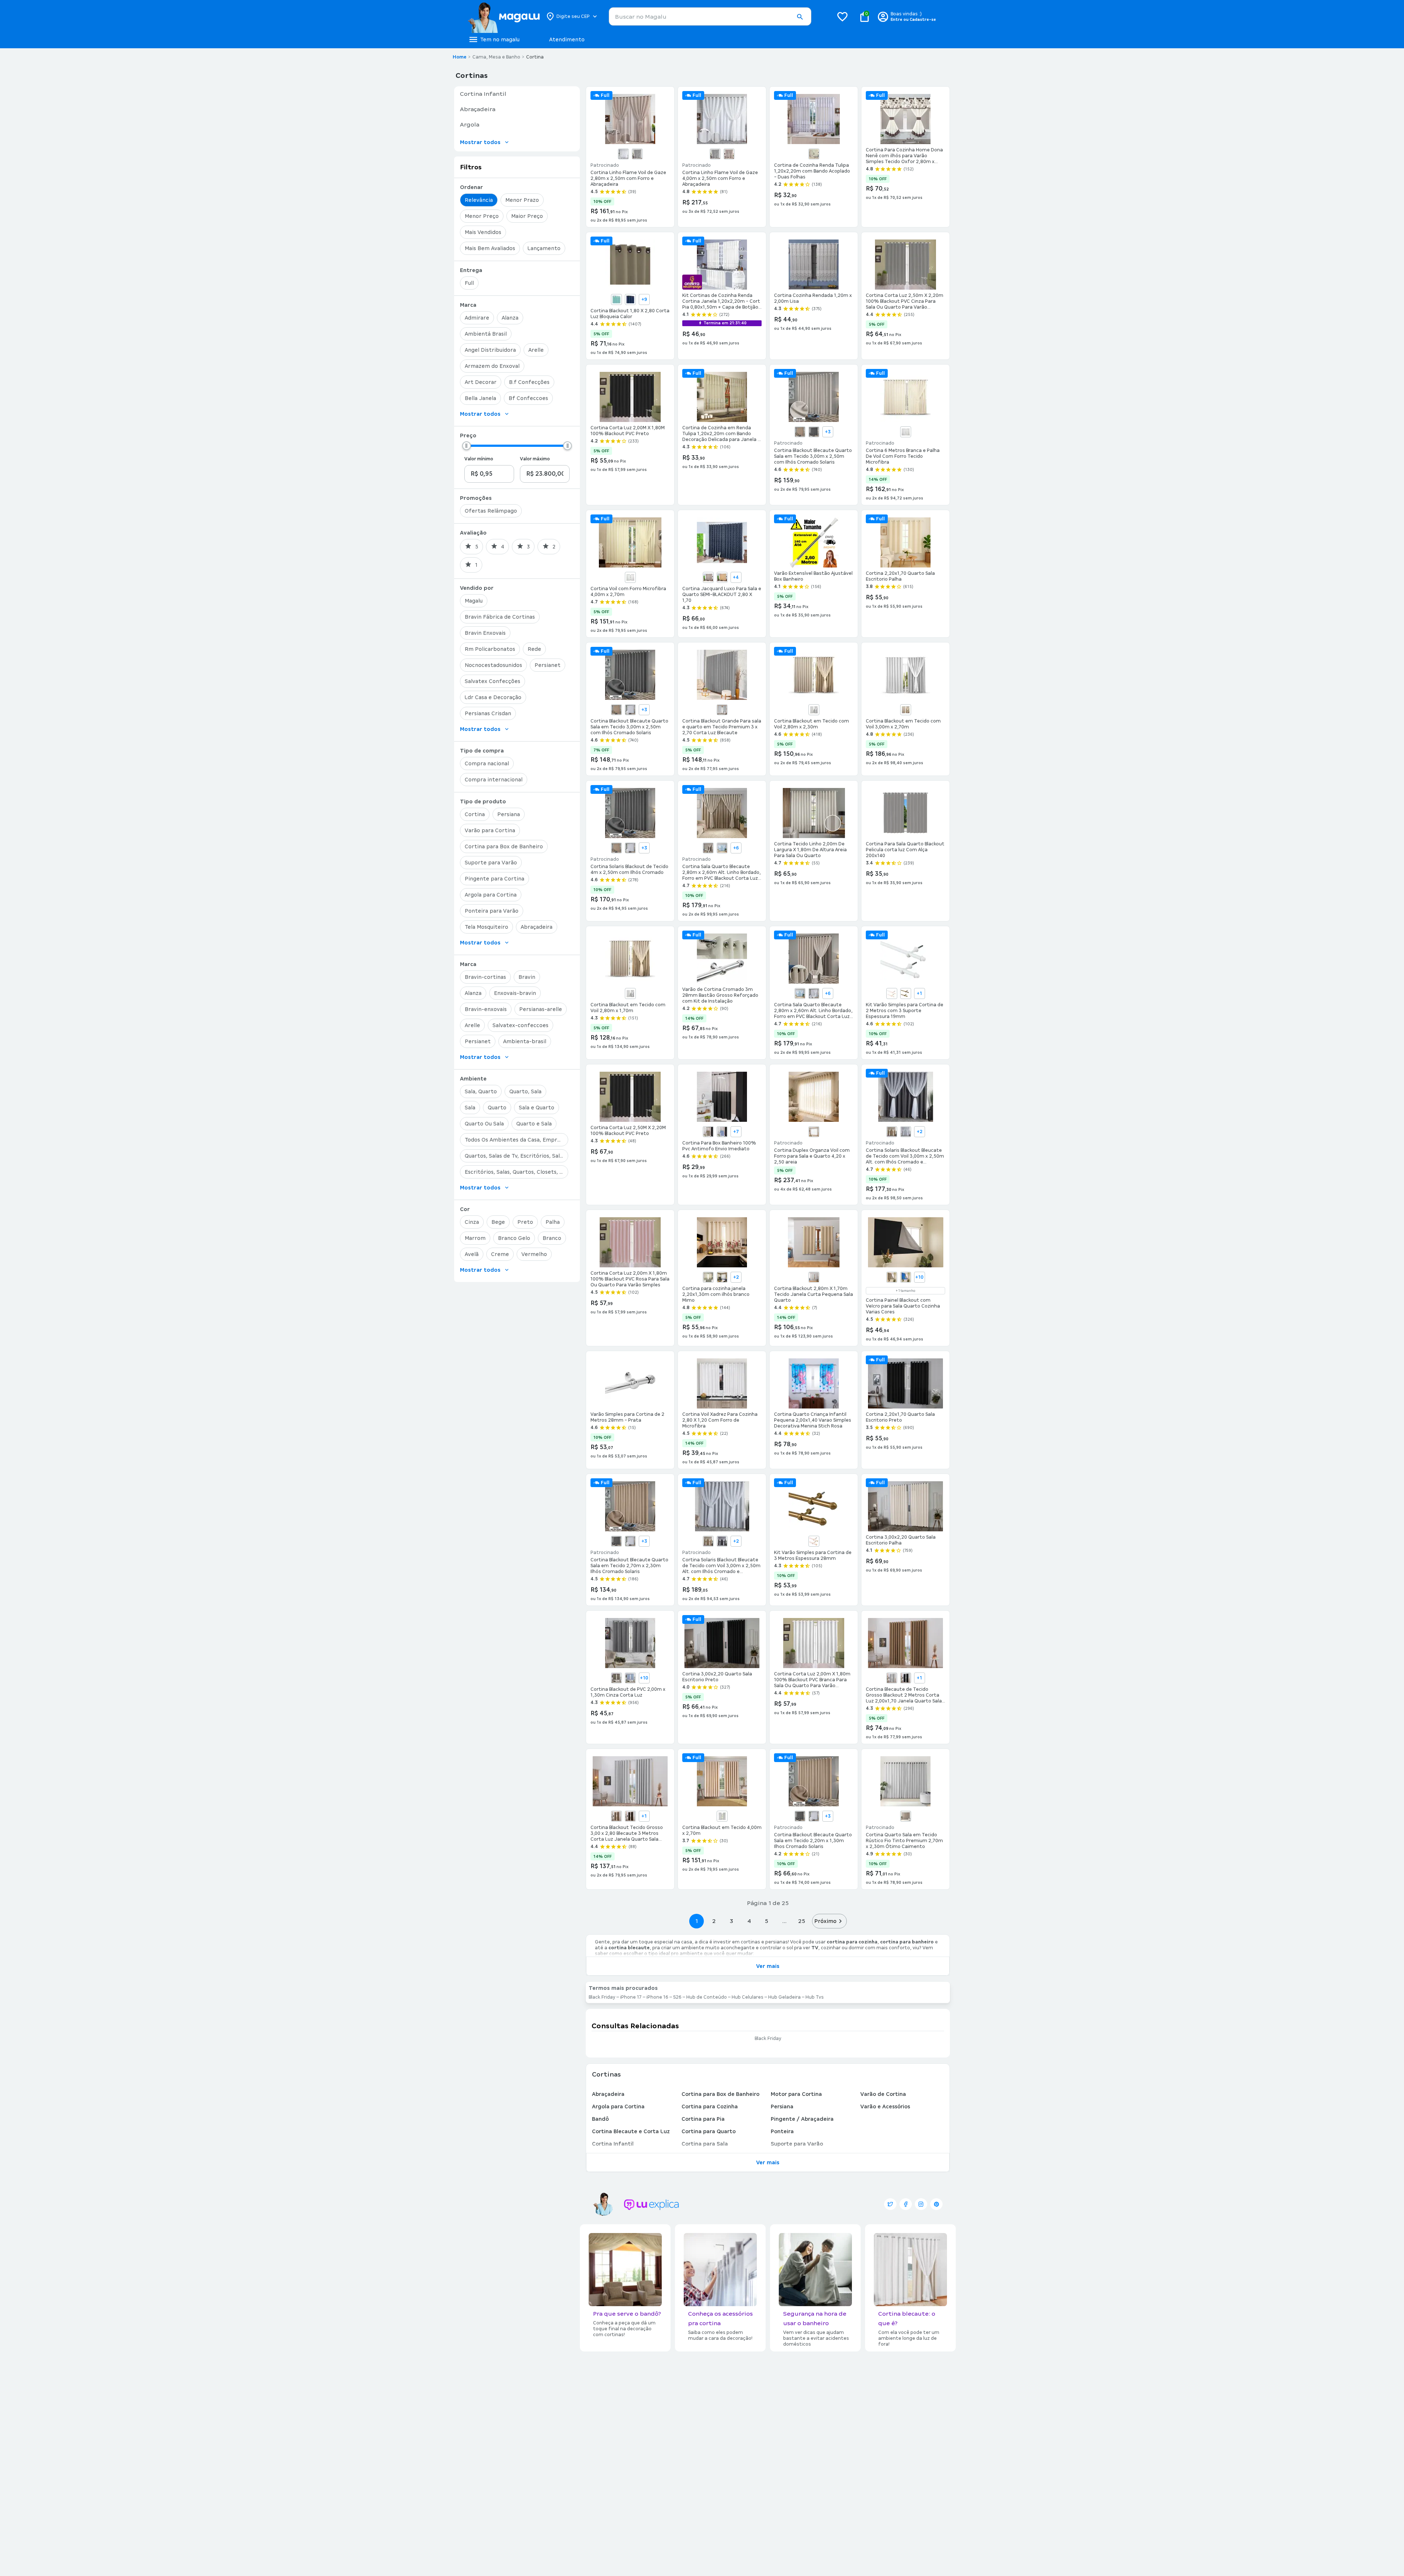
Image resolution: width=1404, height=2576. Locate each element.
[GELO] (722, 710)
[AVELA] (892, 1277)
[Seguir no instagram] (921, 2204)
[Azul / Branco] (722, 848)
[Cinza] (637, 154)
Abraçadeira (608, 2094)
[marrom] (630, 1816)
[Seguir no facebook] (906, 2204)
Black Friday (602, 1997)
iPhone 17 (631, 1997)
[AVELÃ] (708, 577)
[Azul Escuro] (630, 299)
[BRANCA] (906, 432)
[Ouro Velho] (906, 993)
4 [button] (749, 1921)
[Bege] (814, 154)
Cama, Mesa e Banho (496, 57)
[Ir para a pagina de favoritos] (842, 16)
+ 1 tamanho (905, 1291)
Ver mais (768, 1966)
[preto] (906, 1678)
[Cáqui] (906, 710)
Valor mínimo (479, 459)
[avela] (616, 1816)
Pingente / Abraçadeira (802, 2119)
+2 (920, 1132)
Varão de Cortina (883, 2094)
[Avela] (708, 1132)
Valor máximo (535, 459)
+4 (736, 577)
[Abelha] (708, 1277)
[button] (800, 17)
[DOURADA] (722, 577)
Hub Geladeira (784, 1997)
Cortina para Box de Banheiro (720, 2094)
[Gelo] (630, 710)
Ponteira (782, 2131)
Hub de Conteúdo (707, 1997)
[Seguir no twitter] (890, 2204)
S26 (677, 1997)
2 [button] (714, 1921)
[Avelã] (800, 432)
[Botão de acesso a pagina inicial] (504, 16)
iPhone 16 (657, 1997)
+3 (828, 432)
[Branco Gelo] (630, 993)
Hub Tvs (815, 1997)
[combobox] (710, 16)
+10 (919, 1277)
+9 (644, 299)
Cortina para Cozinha (710, 2107)
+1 (919, 993)
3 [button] (731, 1921)
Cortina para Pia (703, 2119)
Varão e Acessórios (885, 2107)
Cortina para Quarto (709, 2131)
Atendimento (567, 39)
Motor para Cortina (796, 2094)
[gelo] (892, 1678)
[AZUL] (906, 1277)
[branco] (623, 154)
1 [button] (697, 1921)
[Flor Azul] (722, 1277)
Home (460, 57)
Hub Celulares (748, 1997)
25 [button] (802, 1921)
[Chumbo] (814, 432)
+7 (736, 1132)
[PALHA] (729, 154)
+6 (736, 848)
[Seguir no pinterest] (936, 2204)
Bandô (600, 2119)
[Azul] (616, 299)
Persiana (782, 2107)
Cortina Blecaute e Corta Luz (631, 2131)
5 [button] (767, 1921)
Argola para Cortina (618, 2107)
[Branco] (630, 577)
